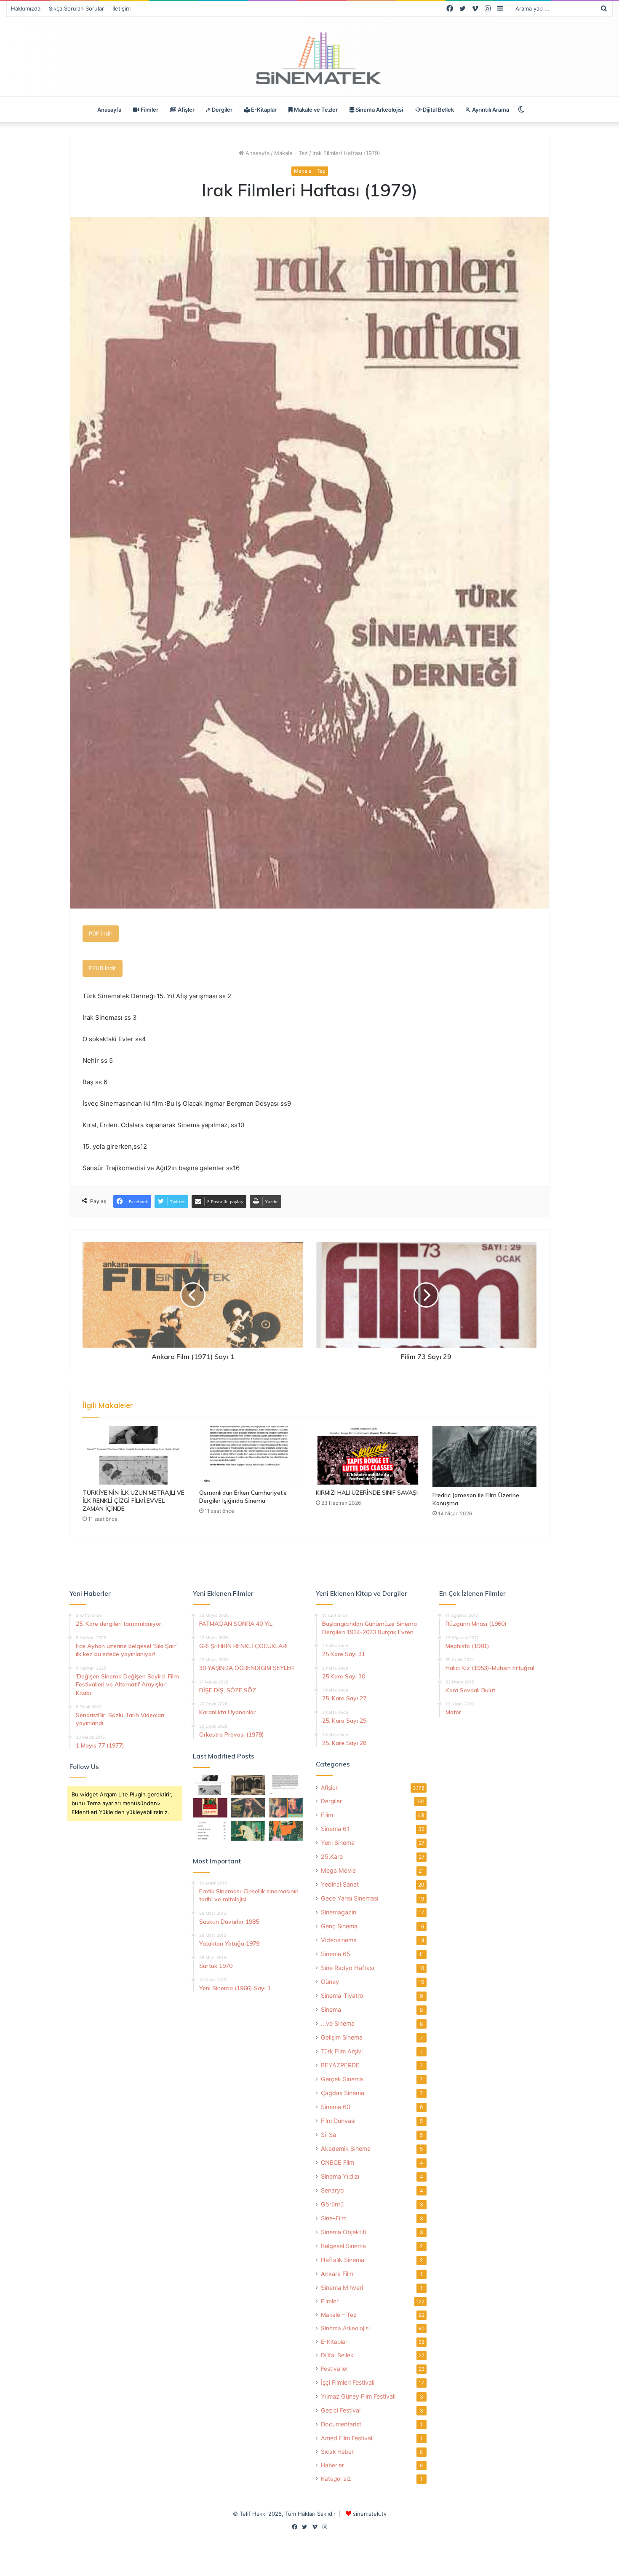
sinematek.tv (370, 2514)
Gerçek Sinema (342, 2079)
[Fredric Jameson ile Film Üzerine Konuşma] (484, 1457)
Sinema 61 (335, 1829)
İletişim (121, 8)
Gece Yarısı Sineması (350, 1898)
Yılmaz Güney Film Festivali (358, 2396)
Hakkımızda (26, 8)
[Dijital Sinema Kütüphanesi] (309, 59)
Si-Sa (328, 2135)
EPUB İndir (103, 968)
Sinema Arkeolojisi (379, 110)
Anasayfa (109, 110)
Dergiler (221, 110)
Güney (330, 1982)
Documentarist (341, 2424)
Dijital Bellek (438, 110)
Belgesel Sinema (343, 2246)
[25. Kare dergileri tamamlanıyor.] (210, 1831)
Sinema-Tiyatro (342, 1996)
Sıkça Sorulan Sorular (76, 8)
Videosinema (339, 1940)
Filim (327, 1815)
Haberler (332, 2465)
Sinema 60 (336, 2107)
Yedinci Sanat (340, 1884)
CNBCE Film (338, 2162)
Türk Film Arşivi (342, 2051)
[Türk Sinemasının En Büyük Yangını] (248, 1785)
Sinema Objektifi (343, 2232)
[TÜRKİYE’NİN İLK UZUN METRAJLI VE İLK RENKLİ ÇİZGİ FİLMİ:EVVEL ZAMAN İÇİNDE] (135, 1455)
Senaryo (332, 2190)
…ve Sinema (338, 2023)
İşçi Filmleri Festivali (348, 2382)
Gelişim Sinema (342, 2037)
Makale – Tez (339, 2315)
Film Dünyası (338, 2121)
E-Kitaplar (263, 110)
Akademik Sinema (346, 2148)
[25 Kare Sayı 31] (248, 1808)
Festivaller (335, 2369)
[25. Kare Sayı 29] (286, 1831)
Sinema (331, 2009)
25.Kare (332, 1856)
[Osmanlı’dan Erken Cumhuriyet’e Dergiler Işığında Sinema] (251, 1455)
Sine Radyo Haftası (347, 1968)
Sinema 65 (336, 1954)
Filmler (149, 110)
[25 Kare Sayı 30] (286, 1808)
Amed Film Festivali (347, 2438)
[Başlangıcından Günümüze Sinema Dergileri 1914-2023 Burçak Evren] (210, 1808)
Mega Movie (338, 1870)
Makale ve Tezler (315, 110)
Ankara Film (337, 2274)
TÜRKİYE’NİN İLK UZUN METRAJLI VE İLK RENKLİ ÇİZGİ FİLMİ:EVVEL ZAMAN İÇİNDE (133, 1501)
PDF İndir (101, 933)
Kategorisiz (336, 2479)
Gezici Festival (341, 2410)
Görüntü (332, 2204)
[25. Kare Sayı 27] (248, 1831)
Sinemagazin (339, 1912)
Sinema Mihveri (342, 2288)
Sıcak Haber (337, 2452)
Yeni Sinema (338, 1843)
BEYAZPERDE (340, 2065)
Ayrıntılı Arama (490, 110)
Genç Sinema (339, 1926)
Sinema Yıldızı (340, 2176)
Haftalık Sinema (343, 2260)
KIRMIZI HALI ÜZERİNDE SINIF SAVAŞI (367, 1493)
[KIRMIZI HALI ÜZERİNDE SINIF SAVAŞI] (368, 1455)
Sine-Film (334, 2218)
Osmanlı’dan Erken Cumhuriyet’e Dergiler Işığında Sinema (243, 1497)
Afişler (185, 110)
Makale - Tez (291, 153)
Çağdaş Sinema (343, 2093)
